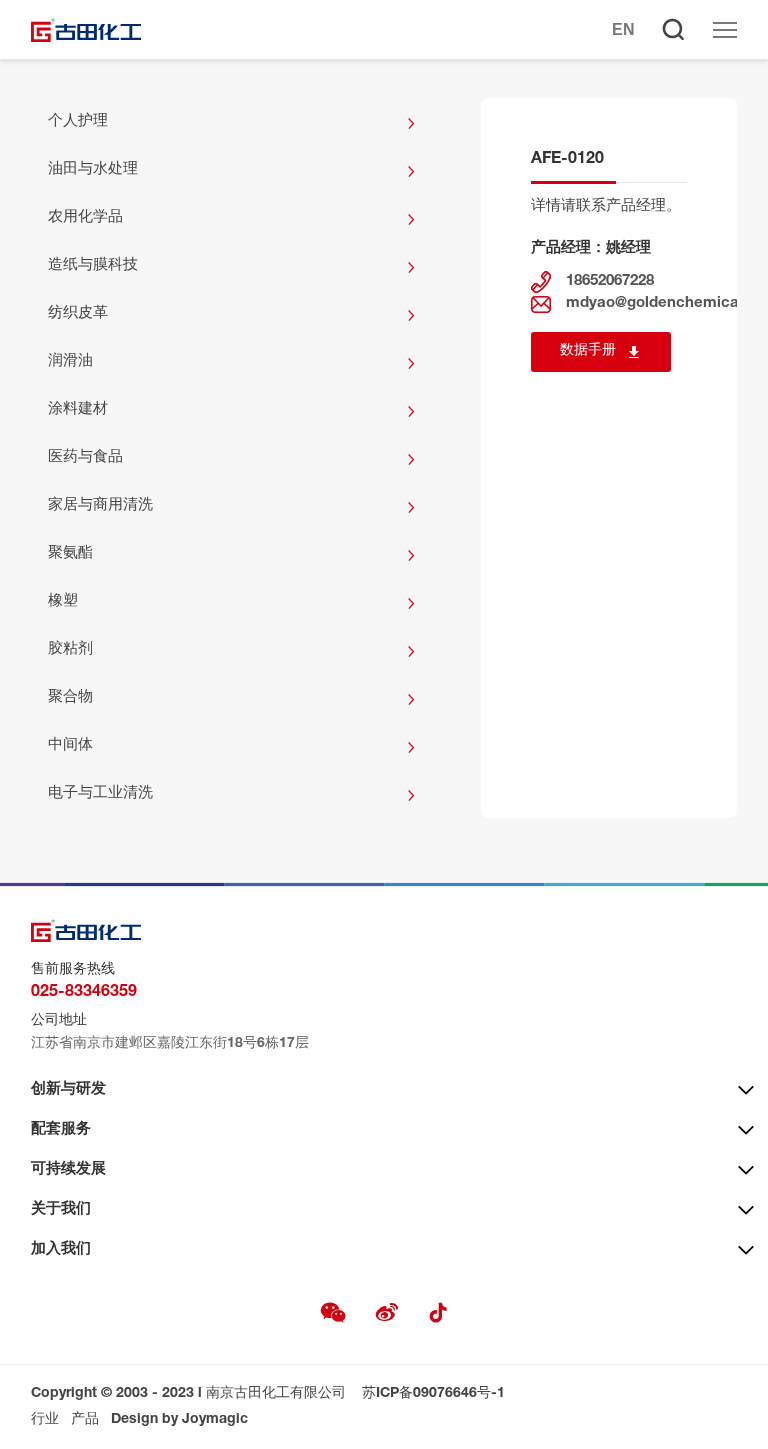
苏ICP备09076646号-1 (433, 1394)
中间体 (70, 745)
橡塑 (63, 601)
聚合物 (70, 697)
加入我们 (61, 1249)
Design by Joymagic (179, 1420)
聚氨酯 (70, 553)
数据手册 (588, 351)
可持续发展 (68, 1169)
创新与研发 (68, 1089)
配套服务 (61, 1129)
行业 (45, 1420)
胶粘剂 (70, 649)
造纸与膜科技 (93, 265)
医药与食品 (85, 457)
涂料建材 (78, 409)
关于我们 (61, 1209)
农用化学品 (85, 217)
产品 (85, 1420)
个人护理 (78, 121)
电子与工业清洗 (100, 793)
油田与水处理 (93, 169)
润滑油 (70, 361)
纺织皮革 (78, 313)
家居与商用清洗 (100, 505)
